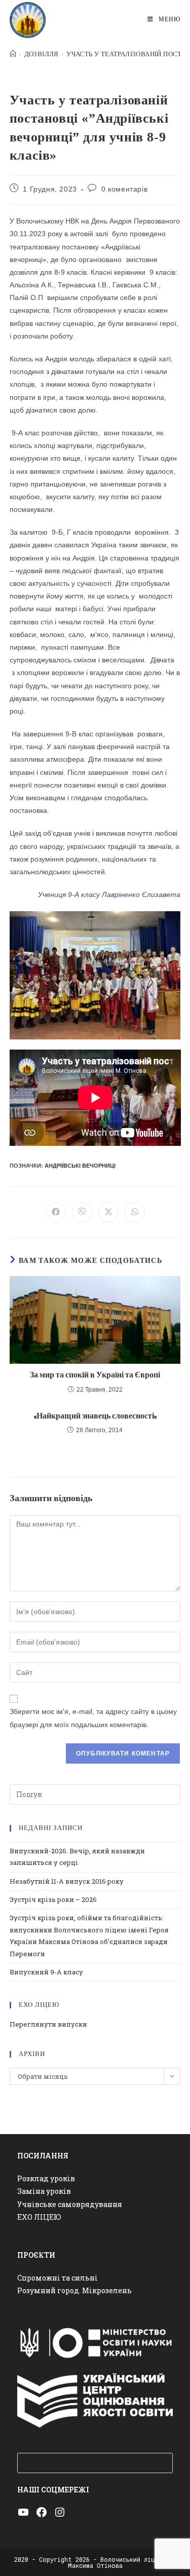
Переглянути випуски (48, 2024)
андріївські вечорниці (80, 1166)
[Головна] (13, 54)
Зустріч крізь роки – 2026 (53, 1899)
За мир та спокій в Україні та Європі (95, 1375)
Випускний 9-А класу (46, 1972)
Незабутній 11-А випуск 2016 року (67, 1881)
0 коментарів (124, 189)
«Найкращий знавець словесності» (95, 1416)
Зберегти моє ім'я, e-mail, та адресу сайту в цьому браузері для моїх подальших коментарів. (93, 1718)
